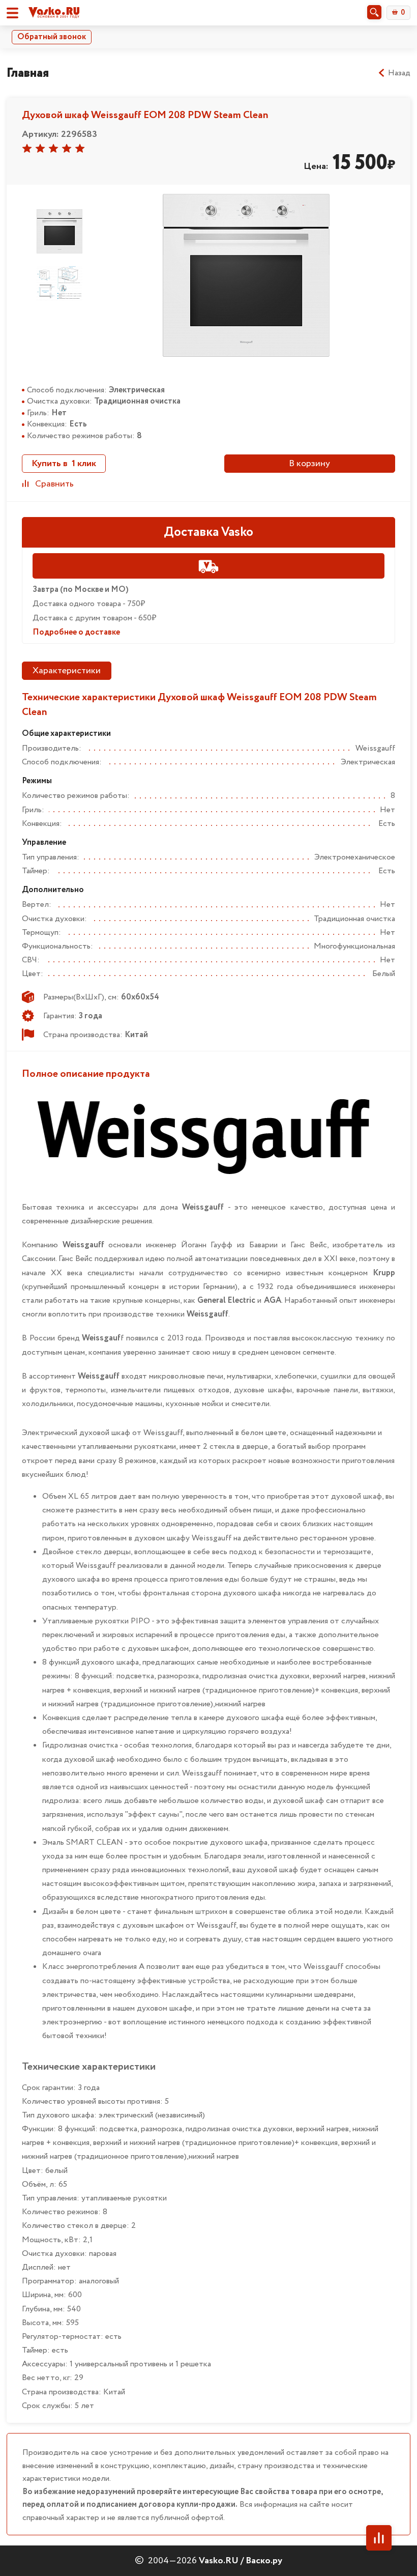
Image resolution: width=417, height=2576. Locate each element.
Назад (399, 73)
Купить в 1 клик (64, 464)
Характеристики (67, 671)
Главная (28, 73)
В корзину (309, 464)
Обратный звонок (52, 37)
